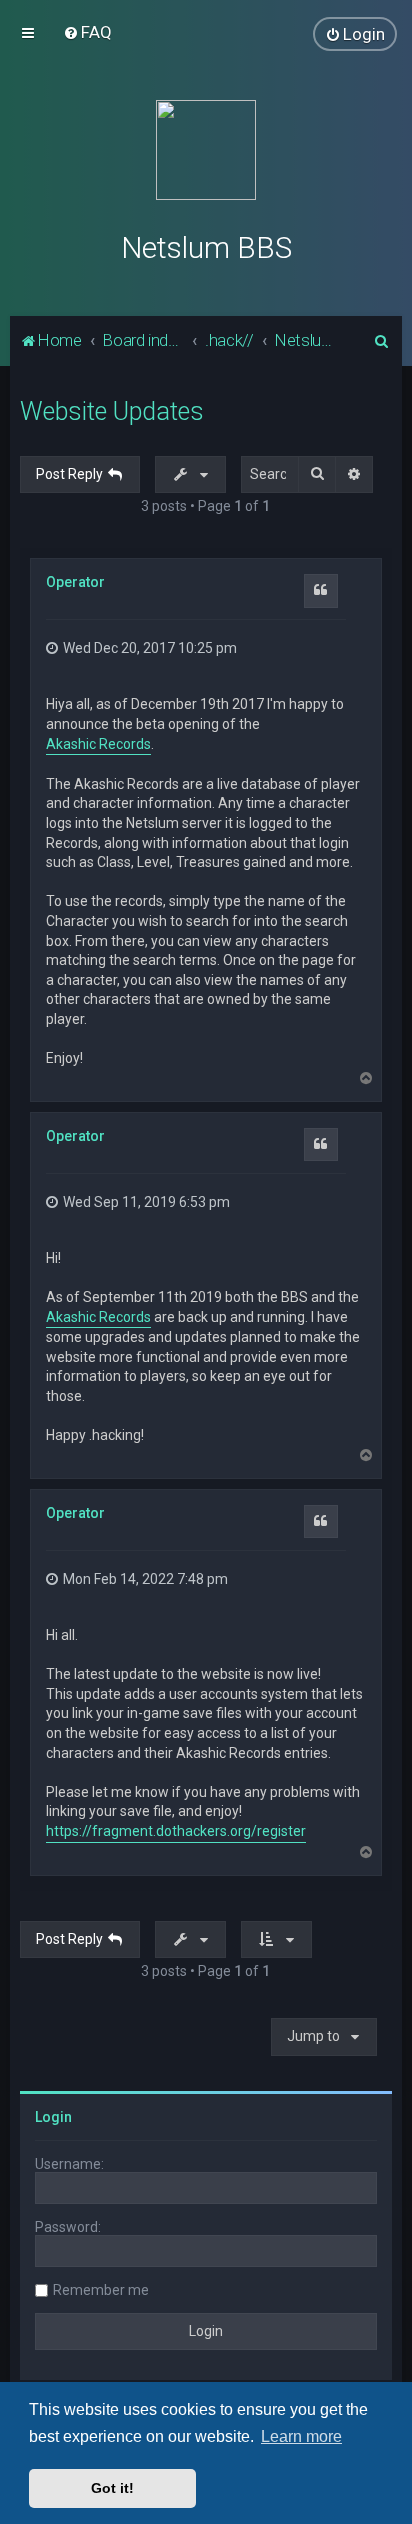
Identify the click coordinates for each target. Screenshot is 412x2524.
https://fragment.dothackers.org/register (176, 1831)
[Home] (206, 150)
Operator (75, 582)
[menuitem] (87, 32)
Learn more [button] (301, 2436)
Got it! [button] (112, 2488)
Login (53, 2117)
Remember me (101, 2290)
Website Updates (112, 411)
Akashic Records (98, 744)
